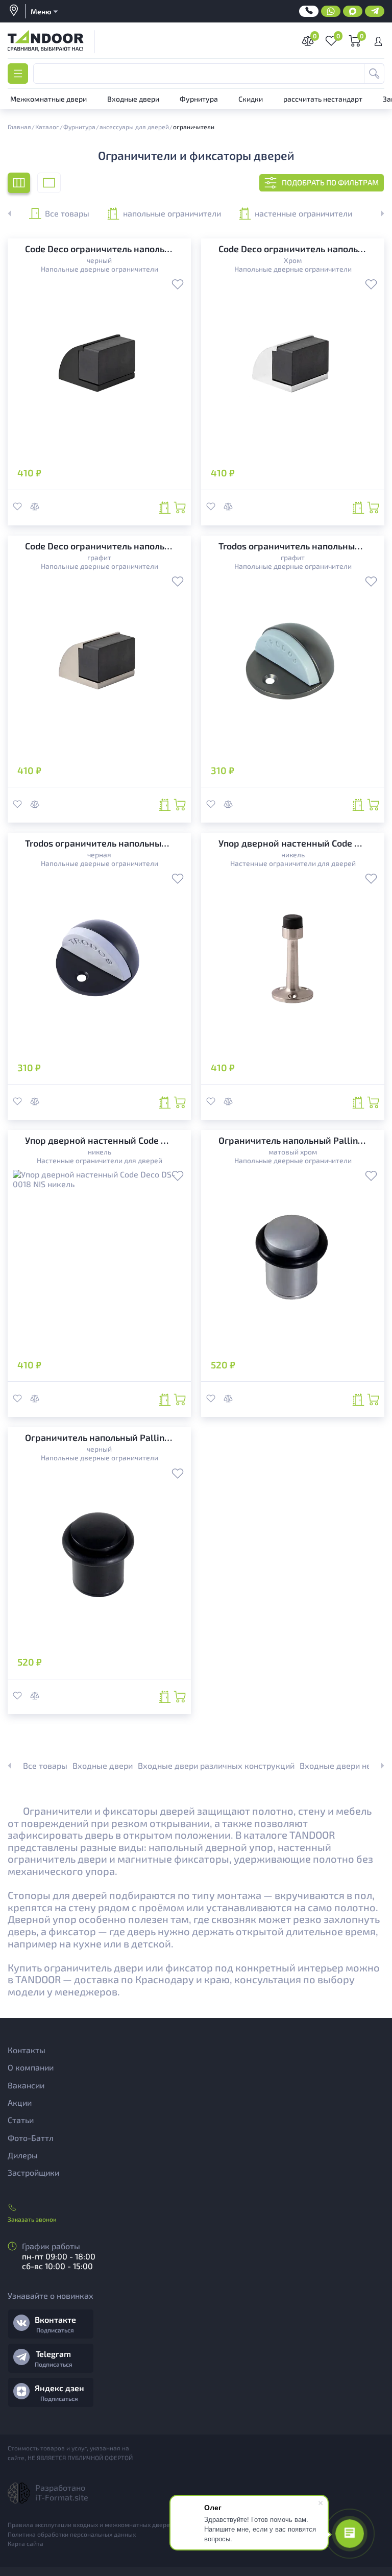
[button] (377, 213)
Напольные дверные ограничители (100, 269)
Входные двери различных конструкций (216, 1765)
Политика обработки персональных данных (72, 2534)
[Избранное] (178, 285)
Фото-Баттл (31, 2138)
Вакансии (26, 2085)
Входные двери (103, 1765)
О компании (31, 2067)
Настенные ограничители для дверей (293, 863)
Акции (20, 2102)
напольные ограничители (172, 213)
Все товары (67, 213)
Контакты (27, 2050)
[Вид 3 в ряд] (19, 183)
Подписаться (55, 2330)
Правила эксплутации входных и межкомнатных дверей (91, 2524)
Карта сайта (26, 2543)
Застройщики (33, 2172)
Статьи (21, 2120)
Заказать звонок (32, 2219)
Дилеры (23, 2155)
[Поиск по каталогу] (374, 74)
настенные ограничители (303, 213)
